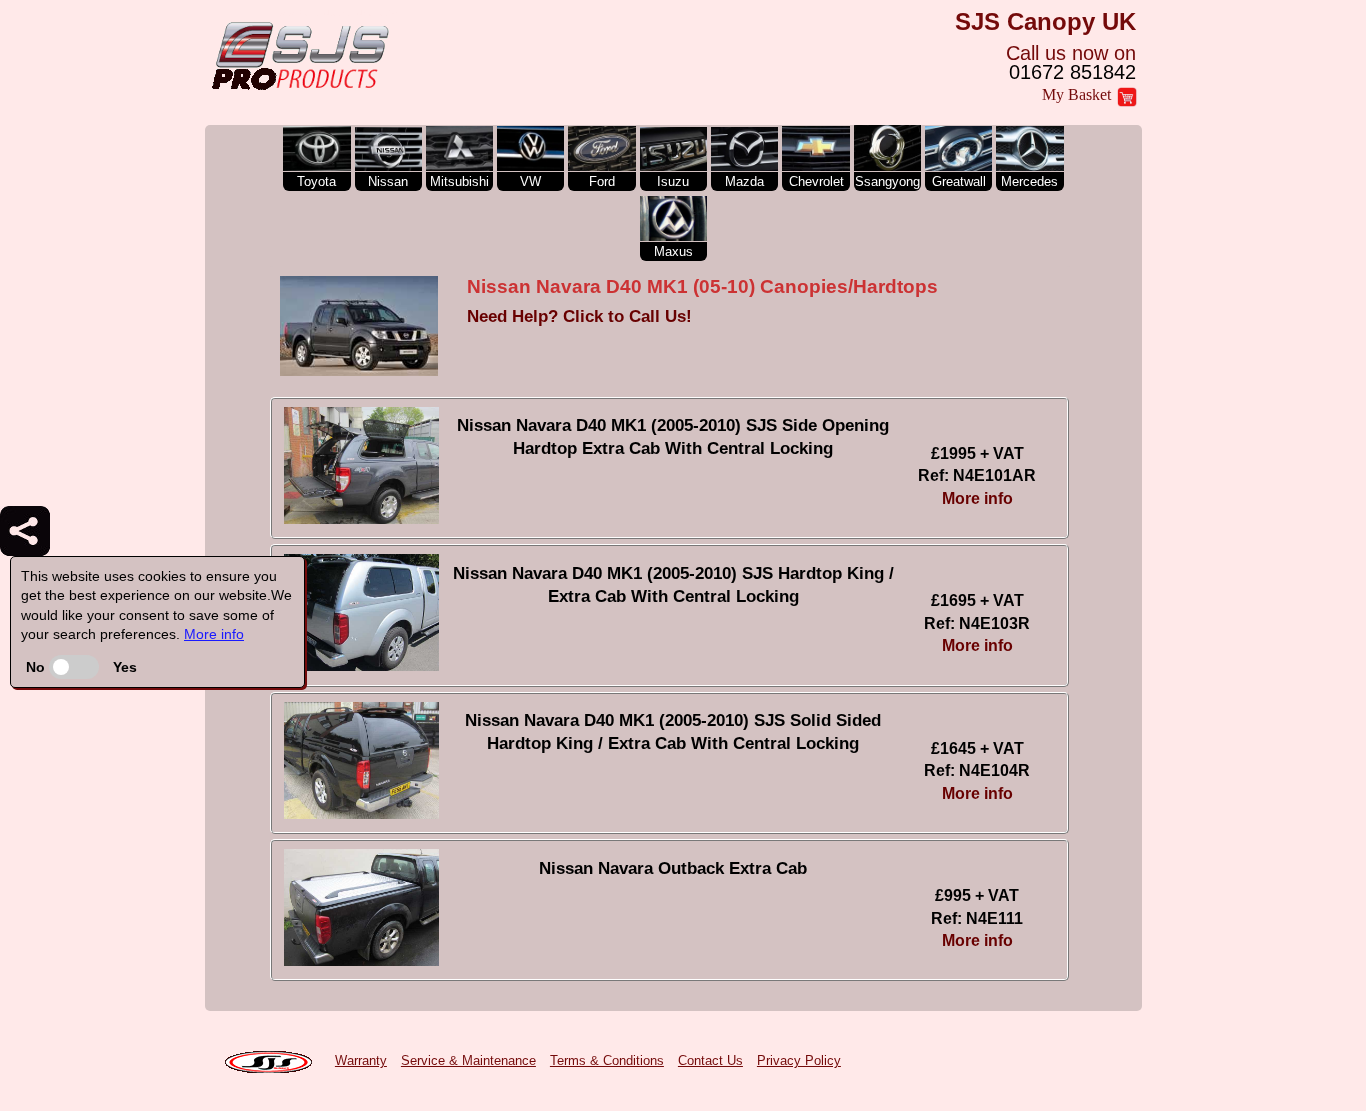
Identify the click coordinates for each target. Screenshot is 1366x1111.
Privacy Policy (799, 1060)
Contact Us (710, 1060)
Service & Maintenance (468, 1060)
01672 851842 (1072, 72)
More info (214, 634)
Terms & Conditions (607, 1060)
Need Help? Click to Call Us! (579, 316)
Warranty (361, 1060)
